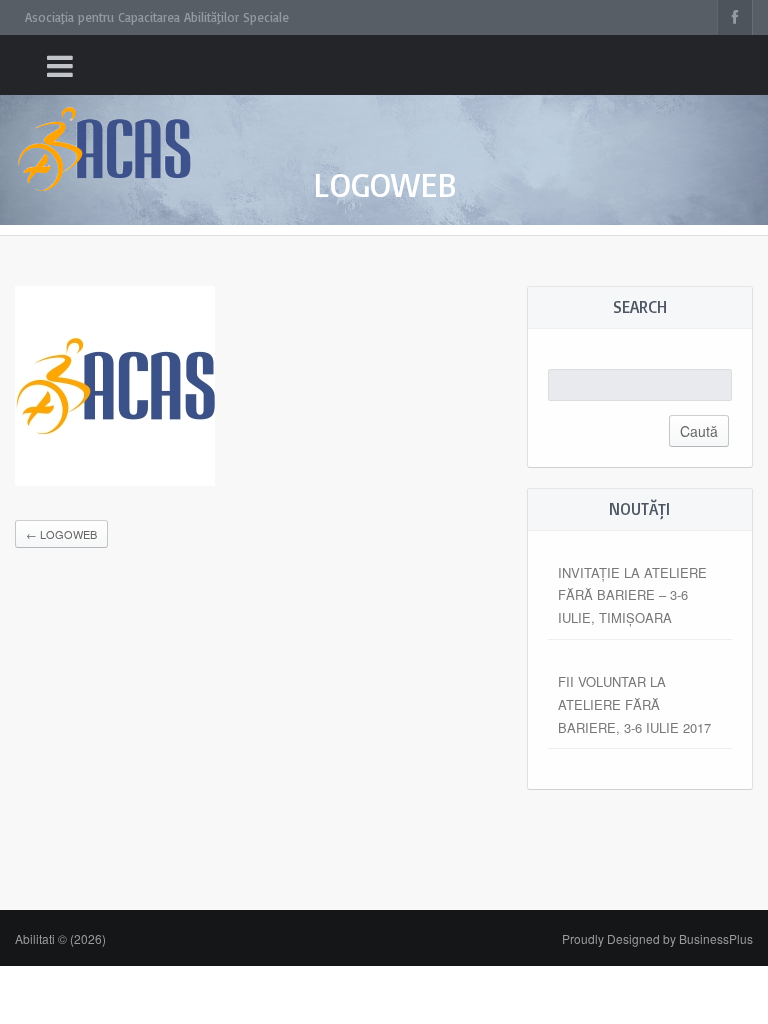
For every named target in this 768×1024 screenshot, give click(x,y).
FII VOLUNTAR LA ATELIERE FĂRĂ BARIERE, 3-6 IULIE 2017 (634, 704)
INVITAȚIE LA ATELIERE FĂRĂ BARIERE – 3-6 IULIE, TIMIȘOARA (632, 595)
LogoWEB (61, 534)
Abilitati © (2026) (60, 938)
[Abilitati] (105, 130)
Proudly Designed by (657, 938)
